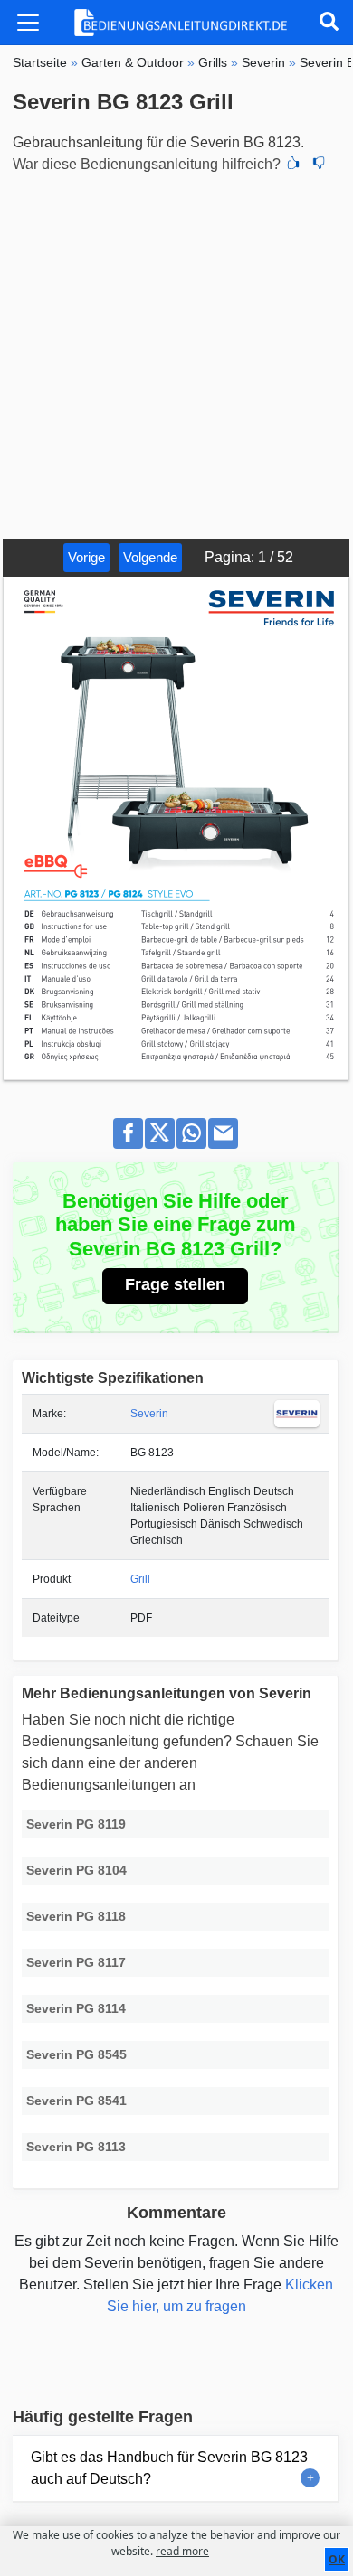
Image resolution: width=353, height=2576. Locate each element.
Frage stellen (175, 1284)
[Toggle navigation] (28, 23)
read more (182, 2551)
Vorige (86, 557)
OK (337, 2559)
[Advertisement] (176, 353)
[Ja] (293, 165)
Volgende (150, 557)
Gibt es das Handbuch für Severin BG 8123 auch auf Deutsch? (169, 2468)
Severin (149, 1414)
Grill (140, 1579)
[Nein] (319, 165)
